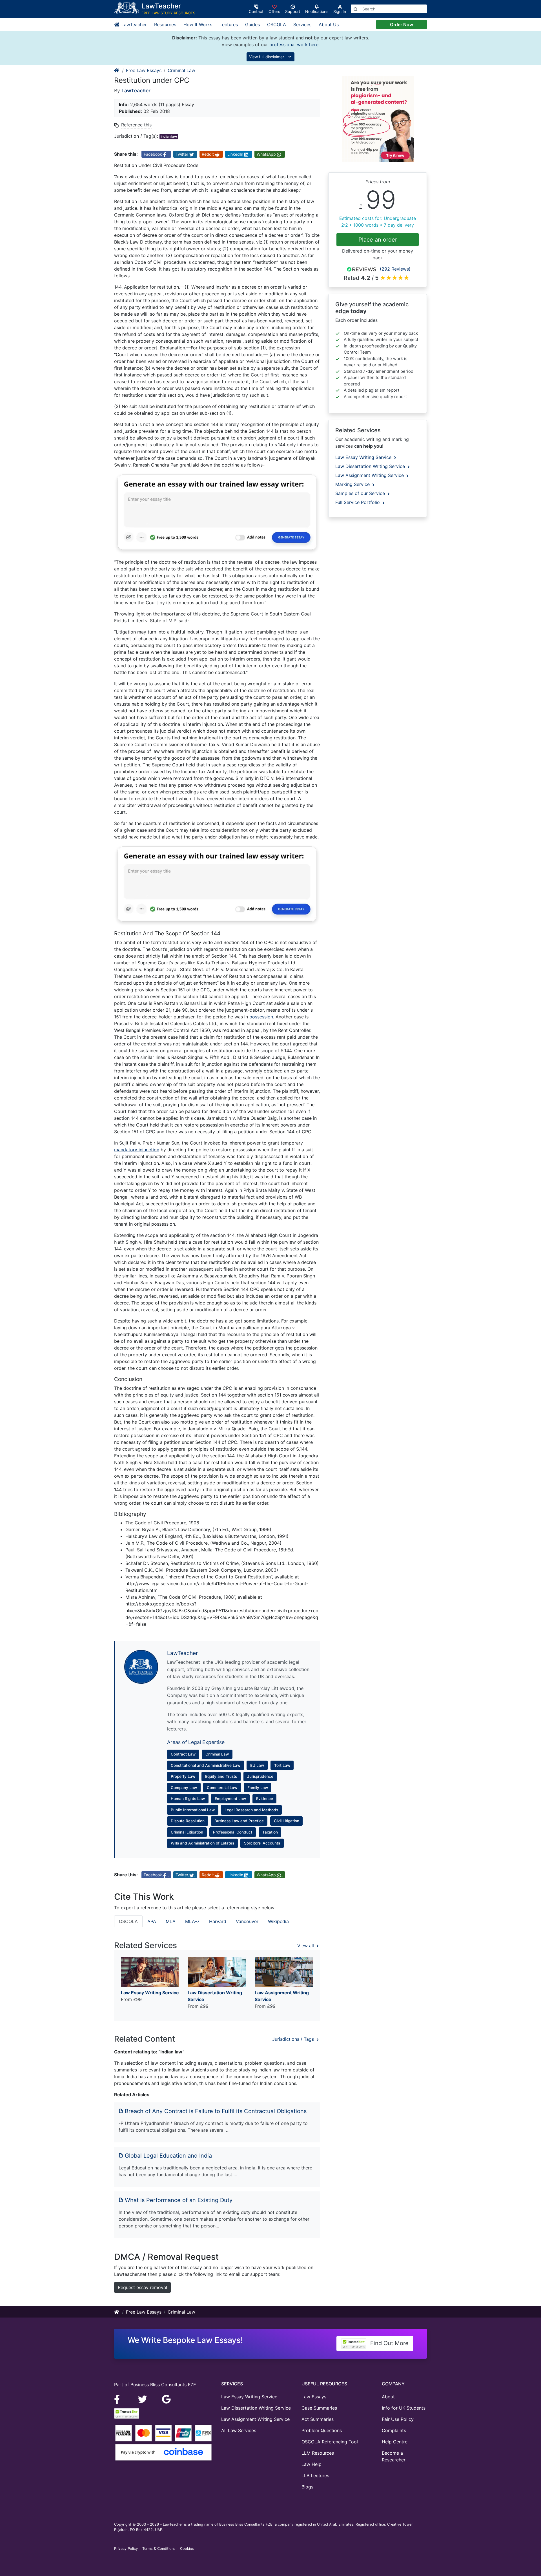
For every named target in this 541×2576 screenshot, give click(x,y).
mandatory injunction (137, 1150)
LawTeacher (133, 24)
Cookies (187, 2549)
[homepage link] (117, 70)
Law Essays (314, 2397)
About (388, 2397)
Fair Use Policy (398, 2419)
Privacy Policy (126, 2549)
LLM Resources (318, 2453)
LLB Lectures (315, 2475)
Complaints (394, 2430)
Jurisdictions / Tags (294, 2039)
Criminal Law (181, 70)
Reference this (136, 125)
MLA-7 (192, 1921)
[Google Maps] (167, 2399)
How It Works (198, 24)
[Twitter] (143, 2399)
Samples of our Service (361, 493)
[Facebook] (119, 2399)
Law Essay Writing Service (364, 457)
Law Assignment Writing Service (370, 475)
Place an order (378, 240)
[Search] (356, 9)
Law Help (311, 2464)
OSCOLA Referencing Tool (330, 2442)
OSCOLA (277, 24)
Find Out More (389, 2343)
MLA (171, 1921)
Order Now (402, 24)
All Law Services (239, 2430)
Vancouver (247, 1921)
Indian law (169, 136)
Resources (165, 24)
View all (306, 1946)
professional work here (294, 44)
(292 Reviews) (395, 269)
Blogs (307, 2487)
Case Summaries (319, 2408)
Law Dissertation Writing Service (371, 466)
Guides (252, 24)
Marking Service (353, 484)
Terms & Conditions (159, 2549)
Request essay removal (142, 2287)
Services (302, 24)
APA (152, 1921)
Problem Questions (322, 2430)
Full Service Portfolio (358, 502)
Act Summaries (318, 2419)
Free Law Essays (144, 70)
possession (261, 1017)
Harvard (218, 1921)
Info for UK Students (404, 2408)
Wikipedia (278, 1921)
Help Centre (395, 2442)
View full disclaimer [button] (267, 57)
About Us (329, 24)
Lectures (229, 24)
